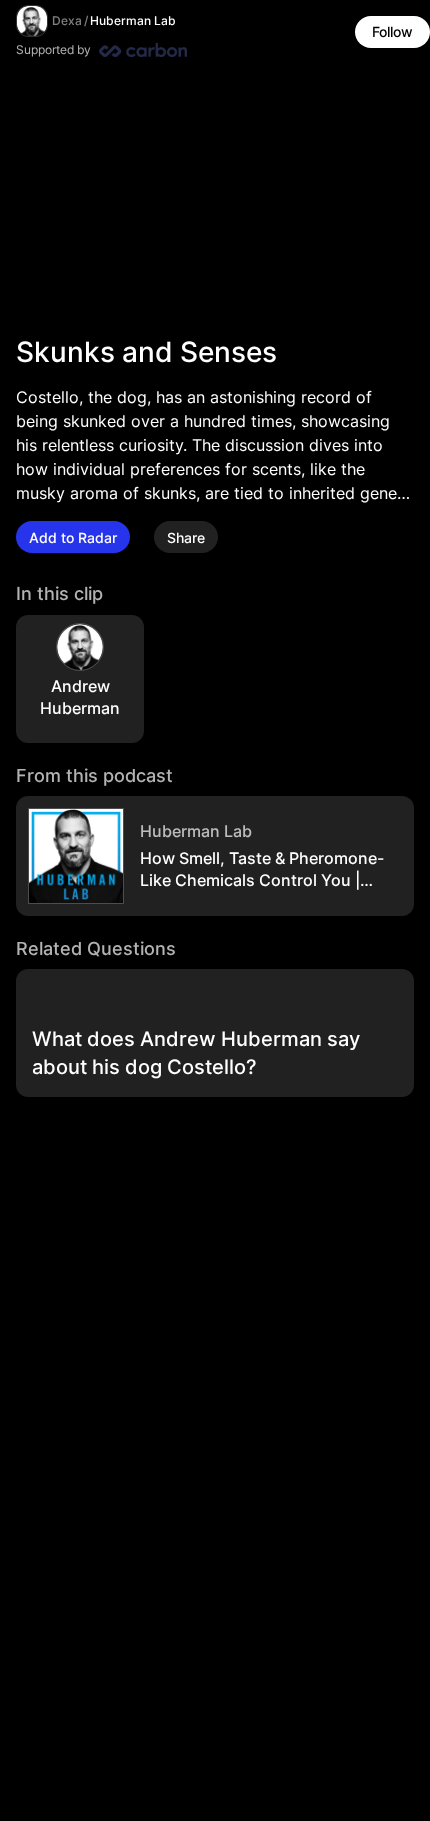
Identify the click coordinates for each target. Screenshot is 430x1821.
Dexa (67, 20)
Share (186, 537)
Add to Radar (73, 537)
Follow (392, 31)
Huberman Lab (133, 20)
